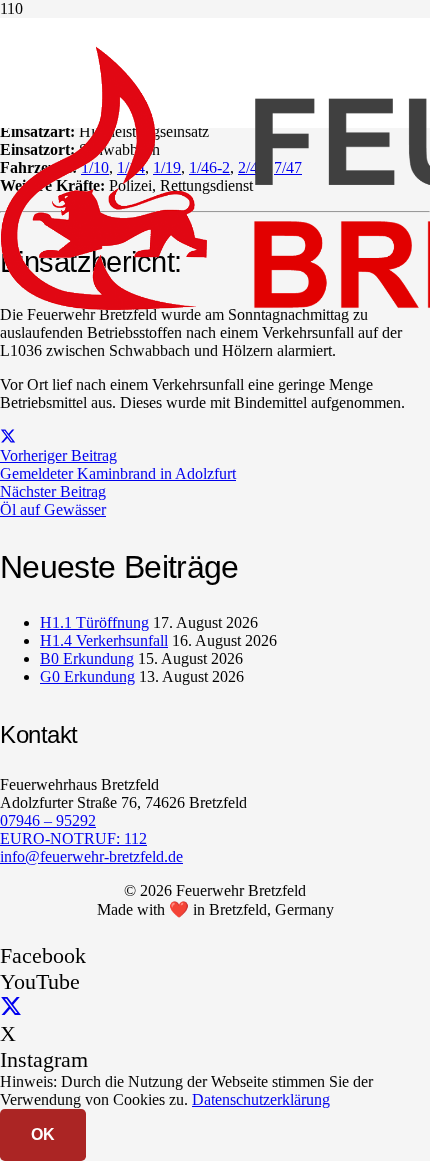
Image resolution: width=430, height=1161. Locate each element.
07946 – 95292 (48, 820)
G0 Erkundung (87, 676)
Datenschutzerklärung (261, 1099)
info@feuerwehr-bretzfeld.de (91, 856)
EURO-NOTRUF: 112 (73, 838)
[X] (11, 1007)
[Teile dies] (8, 437)
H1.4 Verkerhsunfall (104, 640)
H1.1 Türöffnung (94, 622)
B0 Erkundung (87, 658)
